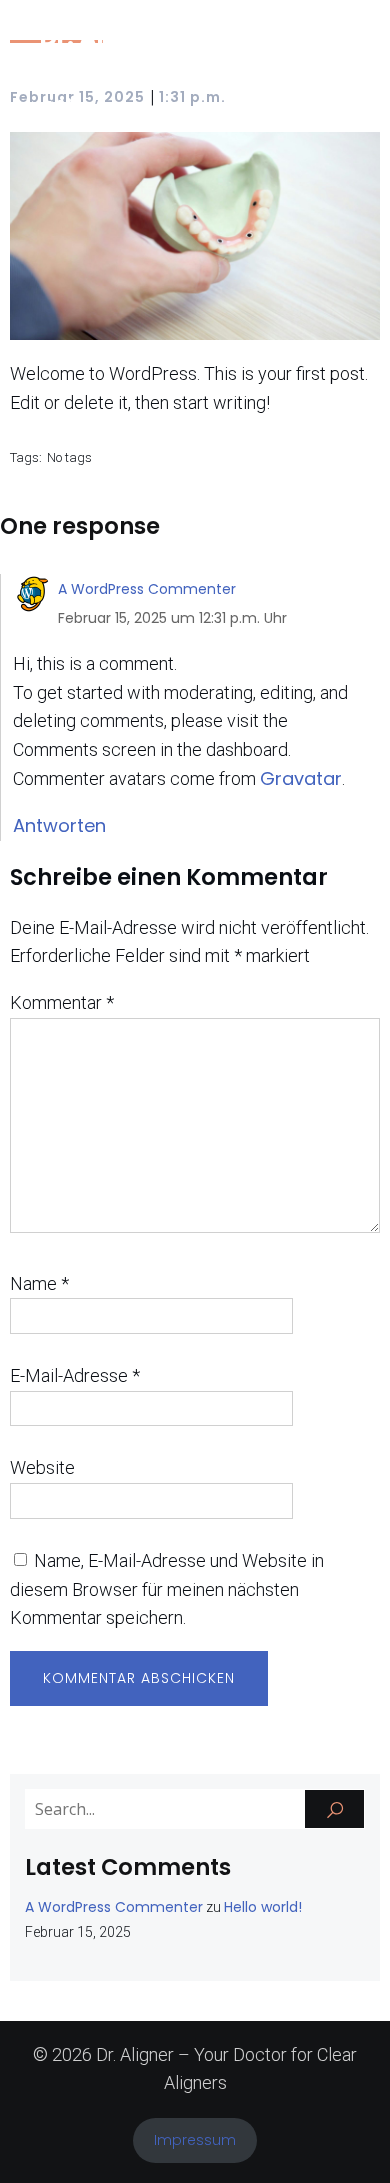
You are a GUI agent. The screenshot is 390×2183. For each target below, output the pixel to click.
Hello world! (263, 1907)
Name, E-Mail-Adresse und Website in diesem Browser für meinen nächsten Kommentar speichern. (167, 1589)
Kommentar (62, 1002)
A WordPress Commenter (147, 589)
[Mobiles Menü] (333, 74)
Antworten (59, 825)
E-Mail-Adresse (75, 1375)
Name (39, 1283)
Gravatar (301, 778)
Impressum (195, 2140)
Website (42, 1467)
